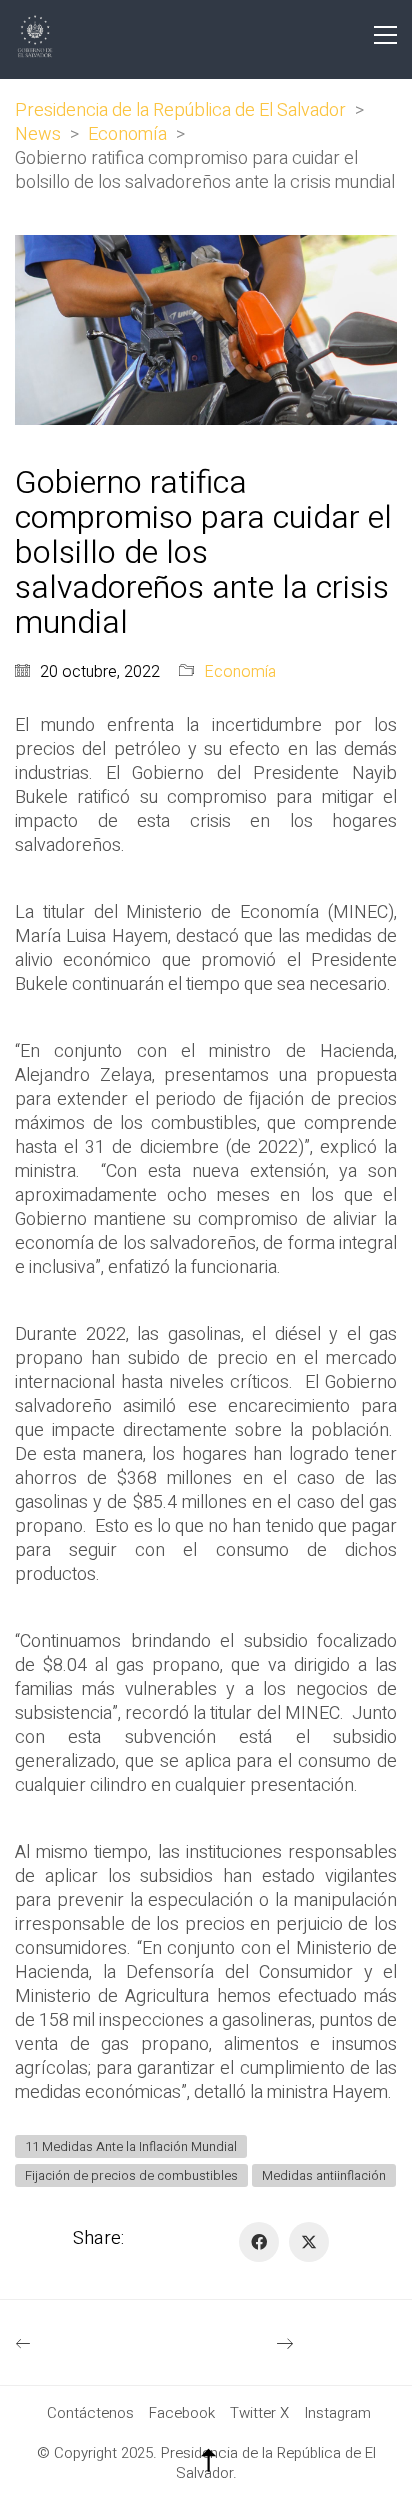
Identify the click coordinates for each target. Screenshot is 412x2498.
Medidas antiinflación (324, 2175)
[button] (385, 35)
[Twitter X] (309, 2242)
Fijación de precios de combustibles (131, 2175)
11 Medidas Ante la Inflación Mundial (131, 2146)
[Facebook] (259, 2242)
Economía (240, 672)
